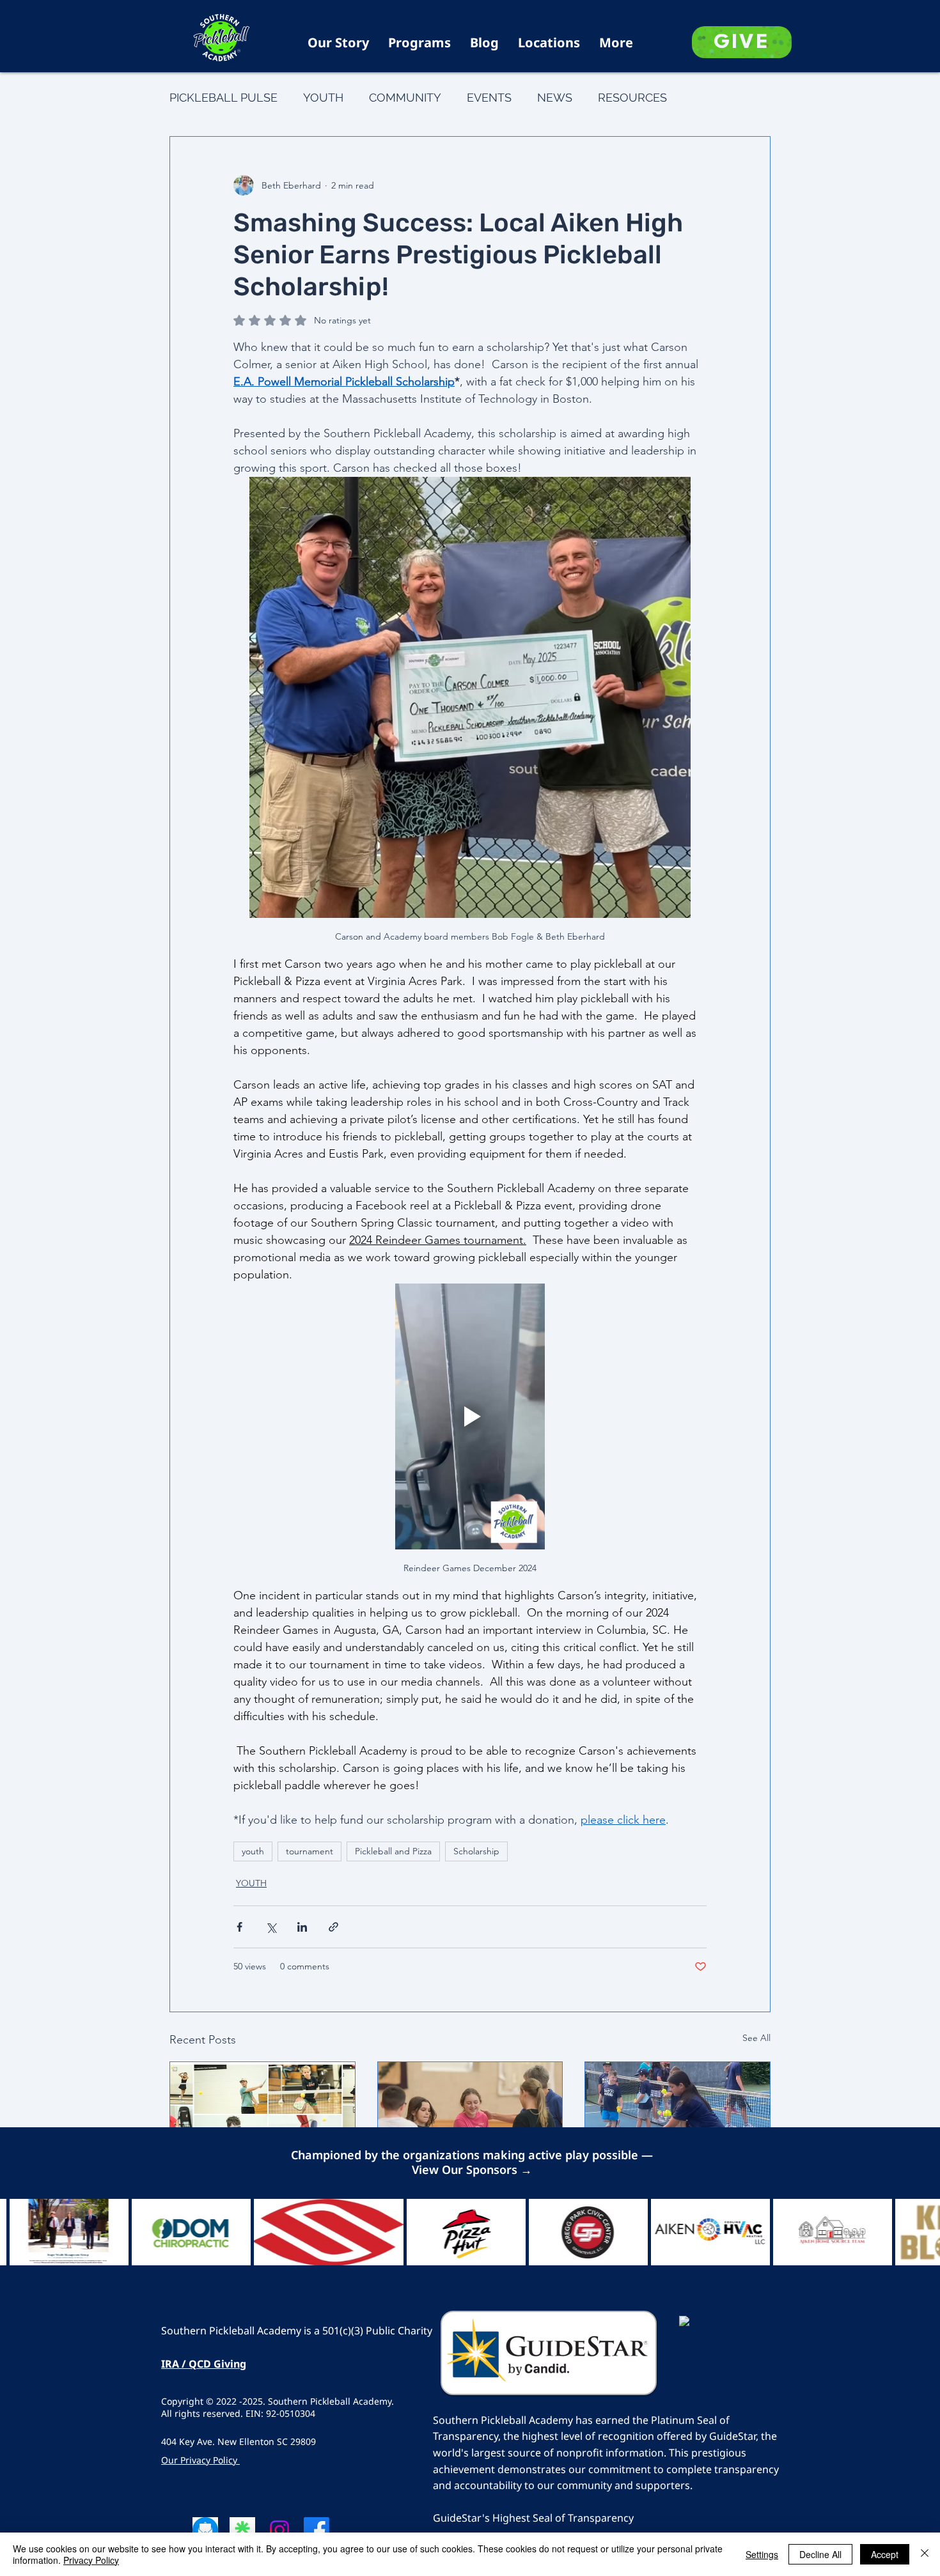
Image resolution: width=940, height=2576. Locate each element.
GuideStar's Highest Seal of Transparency (533, 2518)
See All (756, 2038)
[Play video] (470, 1416)
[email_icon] (205, 2530)
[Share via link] (333, 1927)
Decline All (820, 2554)
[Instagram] (279, 2530)
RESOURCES (632, 97)
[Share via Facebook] (239, 1927)
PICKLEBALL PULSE (223, 97)
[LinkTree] (242, 2530)
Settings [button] (762, 2554)
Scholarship (476, 1851)
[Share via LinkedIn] (302, 1927)
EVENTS (489, 97)
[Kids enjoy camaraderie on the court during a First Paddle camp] (678, 2114)
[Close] (925, 2554)
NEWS (555, 97)
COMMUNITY (405, 97)
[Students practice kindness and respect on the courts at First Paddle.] (470, 2114)
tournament (309, 1851)
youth (253, 1851)
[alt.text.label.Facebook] (317, 2530)
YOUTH (323, 97)
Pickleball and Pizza (393, 1851)
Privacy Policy (91, 2560)
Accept (885, 2554)
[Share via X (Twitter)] (271, 1927)
